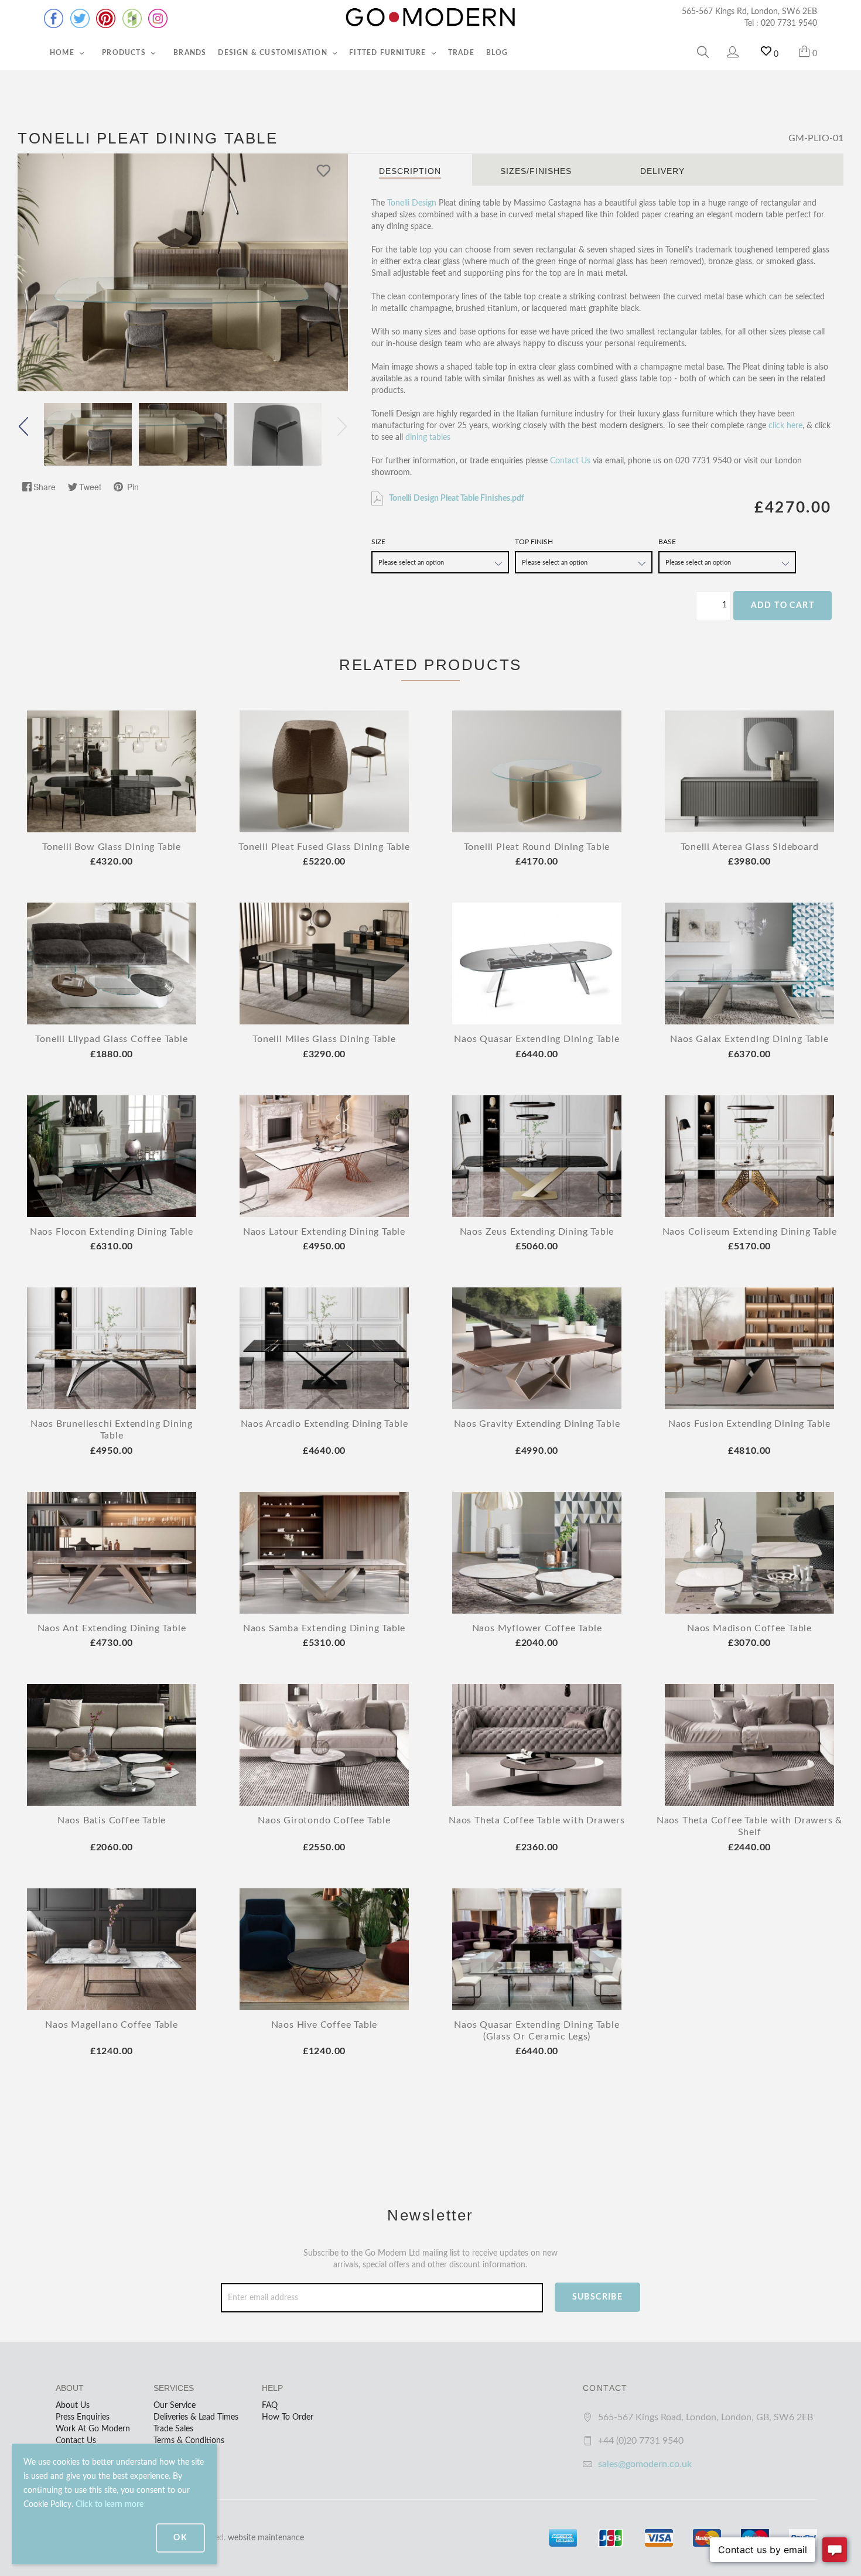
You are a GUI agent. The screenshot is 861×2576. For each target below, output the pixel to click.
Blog (497, 53)
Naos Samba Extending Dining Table (324, 1628)
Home (63, 53)
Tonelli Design (412, 203)
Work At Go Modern (93, 2429)
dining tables (428, 438)
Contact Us (570, 461)
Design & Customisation (274, 53)
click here (785, 426)
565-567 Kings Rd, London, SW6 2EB (749, 12)
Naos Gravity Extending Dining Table (537, 1424)
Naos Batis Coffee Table (112, 1820)
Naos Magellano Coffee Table (112, 2025)
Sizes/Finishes (536, 171)
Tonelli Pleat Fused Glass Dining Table (324, 847)
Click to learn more (110, 2505)
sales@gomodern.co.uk (645, 2464)
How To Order (288, 2417)
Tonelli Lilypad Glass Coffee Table (111, 1039)
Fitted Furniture (389, 53)
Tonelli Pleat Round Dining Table (537, 847)
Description (410, 171)
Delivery (662, 171)
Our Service (175, 2406)
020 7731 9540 (789, 23)
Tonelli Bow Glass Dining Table (112, 847)
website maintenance (266, 2538)
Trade (461, 53)
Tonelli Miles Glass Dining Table (324, 1039)
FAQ (270, 2406)
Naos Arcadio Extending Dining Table (324, 1424)
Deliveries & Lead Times (196, 2417)
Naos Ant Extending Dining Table (112, 1628)
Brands (190, 53)
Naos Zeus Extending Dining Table (537, 1232)
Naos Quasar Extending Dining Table (537, 1039)
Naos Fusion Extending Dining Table (749, 1424)
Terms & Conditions (189, 2441)
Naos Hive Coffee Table (324, 2025)
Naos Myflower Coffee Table (537, 1628)
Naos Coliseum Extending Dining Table (750, 1232)
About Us (73, 2406)
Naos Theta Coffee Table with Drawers (537, 1820)
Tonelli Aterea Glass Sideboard (750, 847)
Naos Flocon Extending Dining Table (112, 1232)
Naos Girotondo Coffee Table (324, 1820)
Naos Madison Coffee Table (749, 1628)
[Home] (430, 18)
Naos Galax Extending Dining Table (749, 1039)
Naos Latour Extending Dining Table (324, 1232)
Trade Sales (173, 2429)
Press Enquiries (83, 2417)
